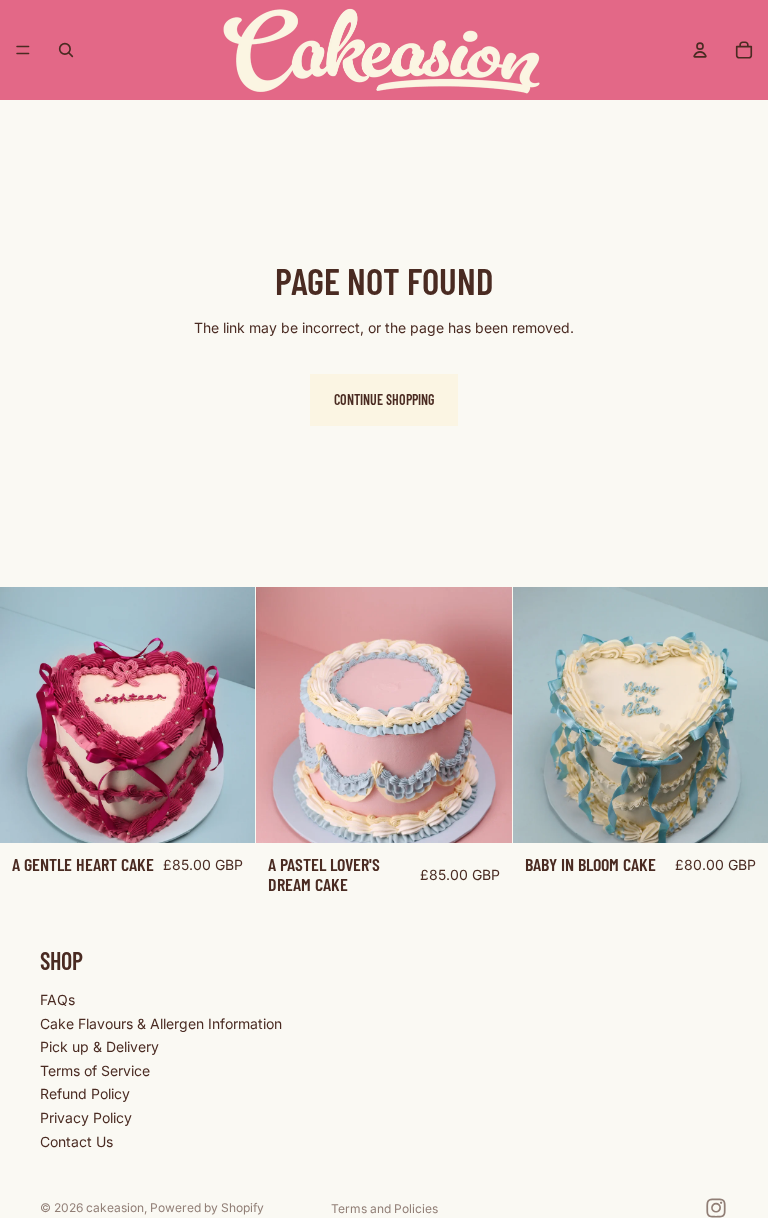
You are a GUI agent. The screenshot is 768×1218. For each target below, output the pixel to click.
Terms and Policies (384, 1208)
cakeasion (115, 1207)
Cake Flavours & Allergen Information (161, 1022)
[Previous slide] (30, 715)
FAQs (57, 999)
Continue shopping (384, 399)
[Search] (66, 50)
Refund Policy (85, 1093)
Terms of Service (95, 1070)
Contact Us (76, 1140)
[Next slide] (225, 715)
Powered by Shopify (207, 1207)
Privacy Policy (86, 1117)
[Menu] (23, 50)
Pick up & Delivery (99, 1046)
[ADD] (225, 812)
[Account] (700, 50)
